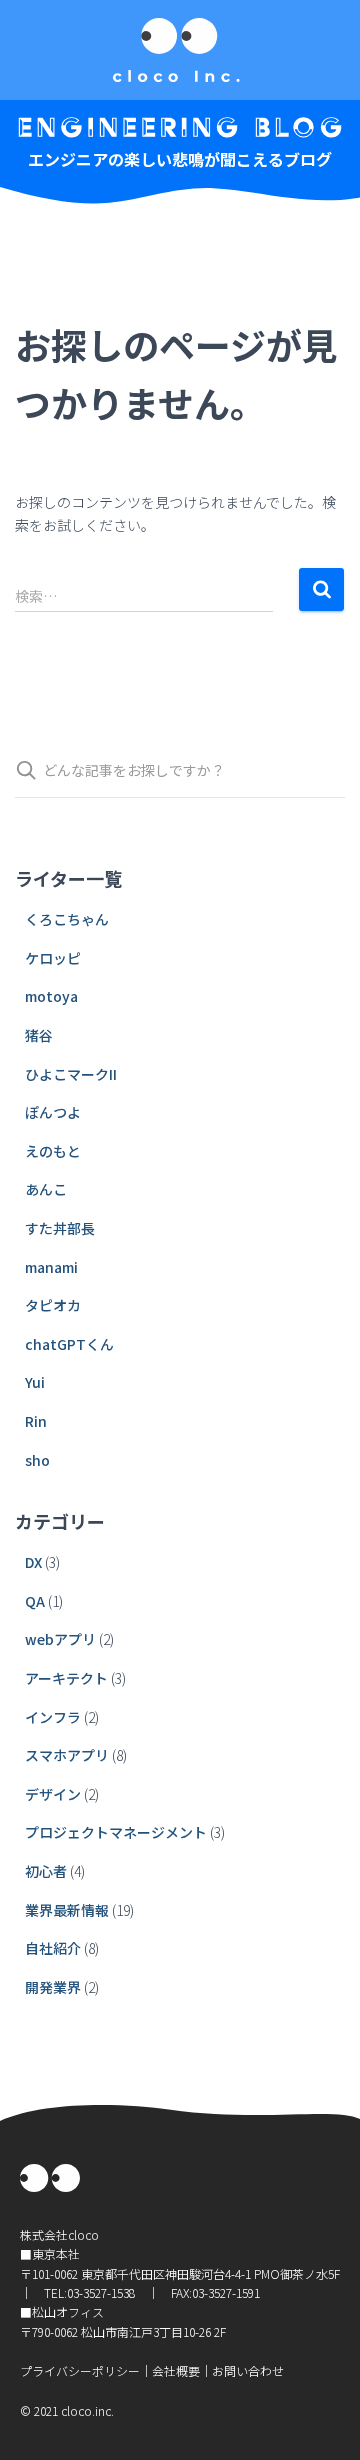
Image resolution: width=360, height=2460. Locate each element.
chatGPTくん (69, 1344)
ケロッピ (53, 958)
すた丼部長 (60, 1228)
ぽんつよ (53, 1112)
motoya (51, 996)
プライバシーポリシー (80, 2370)
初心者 (46, 1871)
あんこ (46, 1189)
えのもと (53, 1151)
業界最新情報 (67, 1910)
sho (37, 1460)
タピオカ (53, 1305)
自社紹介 (53, 1948)
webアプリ (60, 1639)
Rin (36, 1421)
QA (35, 1601)
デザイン (53, 1794)
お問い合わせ (248, 2370)
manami (51, 1267)
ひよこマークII (71, 1074)
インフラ (53, 1717)
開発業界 (53, 1987)
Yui (35, 1382)
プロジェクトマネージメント (116, 1832)
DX (33, 1562)
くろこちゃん (67, 919)
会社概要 (176, 2370)
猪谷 (39, 1035)
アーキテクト (66, 1678)
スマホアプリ (67, 1755)
